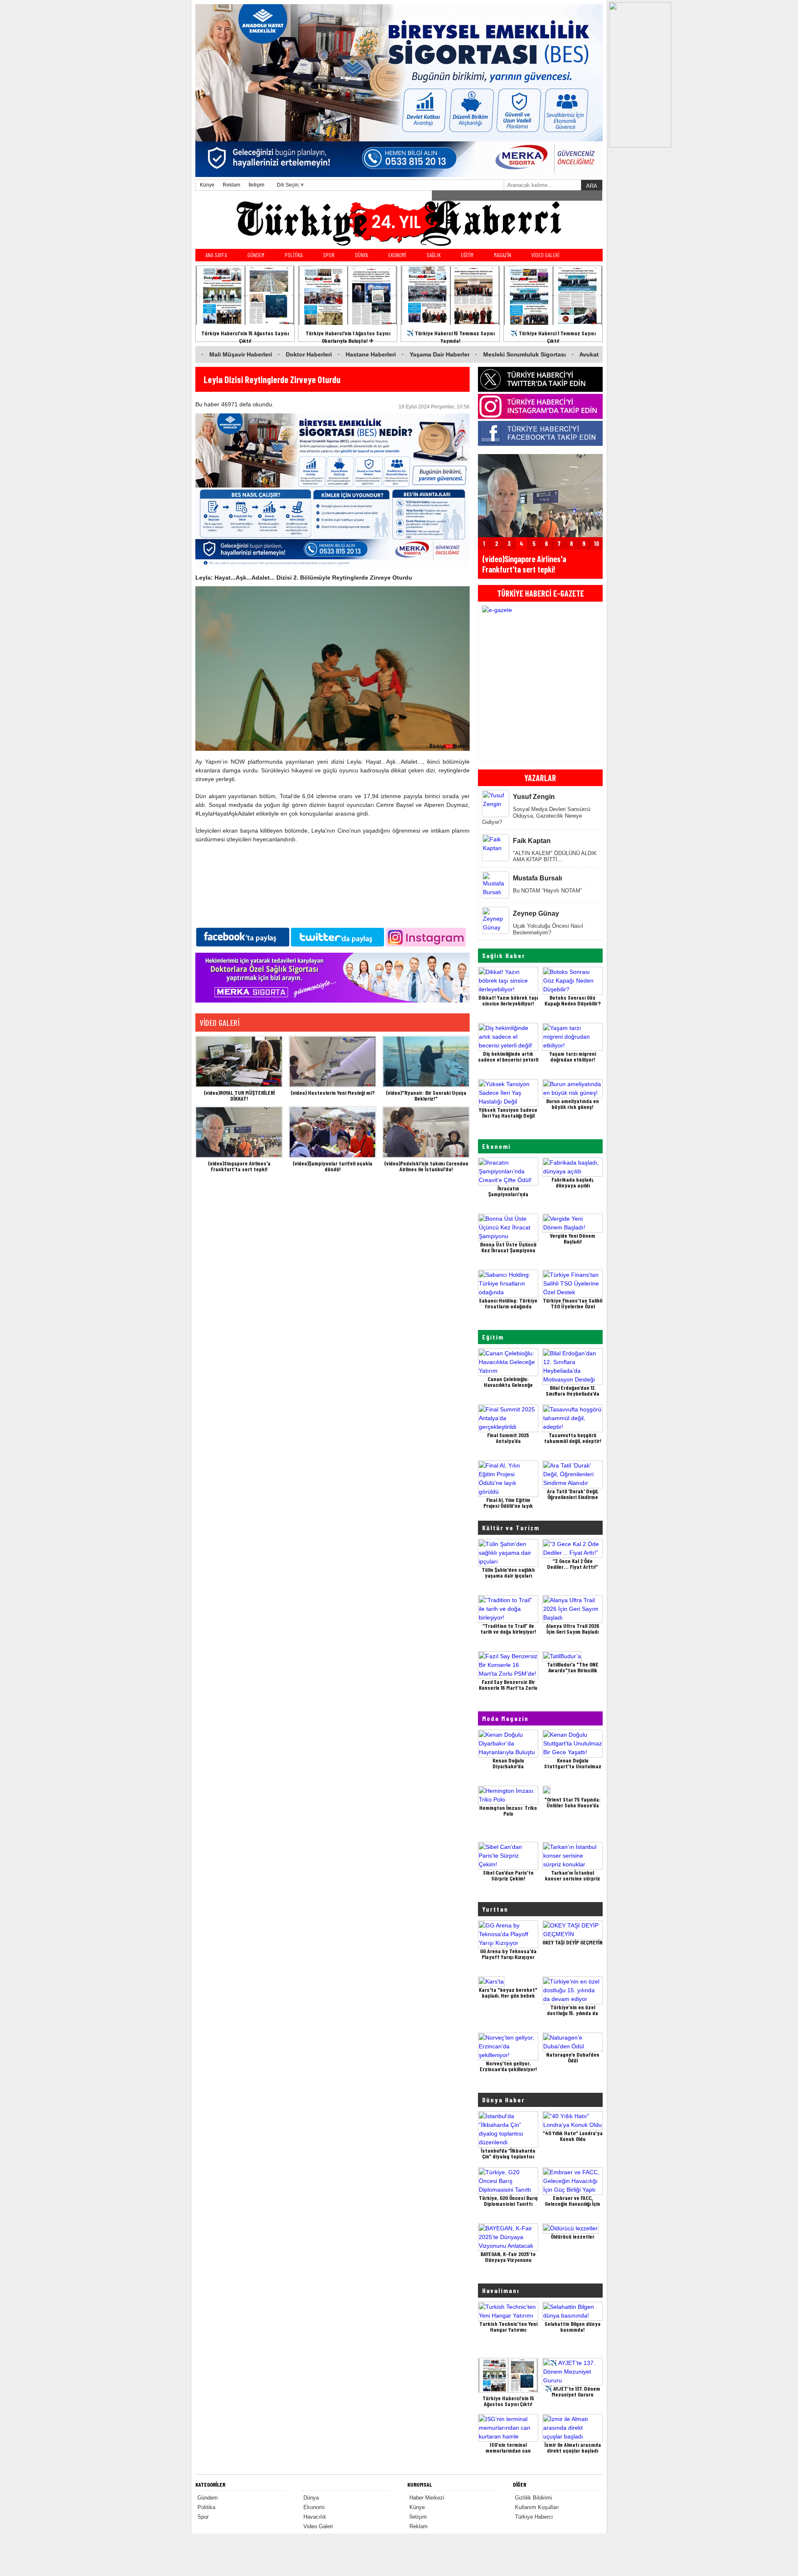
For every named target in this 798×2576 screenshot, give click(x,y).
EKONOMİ (397, 255)
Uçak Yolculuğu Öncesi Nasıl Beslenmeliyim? (548, 929)
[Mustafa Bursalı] (495, 892)
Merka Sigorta (586, 195)
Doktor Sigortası (540, 354)
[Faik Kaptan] (495, 848)
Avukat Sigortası (480, 354)
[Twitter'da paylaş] (337, 936)
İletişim (256, 185)
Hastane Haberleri (248, 354)
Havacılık (315, 2517)
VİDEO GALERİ (546, 255)
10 (597, 543)
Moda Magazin (505, 1718)
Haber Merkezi (427, 2498)
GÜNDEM (256, 255)
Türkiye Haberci (534, 2517)
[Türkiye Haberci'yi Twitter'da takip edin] (540, 379)
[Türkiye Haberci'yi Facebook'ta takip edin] (540, 433)
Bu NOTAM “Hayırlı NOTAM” (547, 891)
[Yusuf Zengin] (495, 804)
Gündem (208, 2498)
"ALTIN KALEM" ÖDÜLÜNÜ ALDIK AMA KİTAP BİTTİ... (555, 857)
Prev (487, 682)
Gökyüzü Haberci (546, 195)
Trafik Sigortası (598, 354)
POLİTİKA (294, 255)
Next (594, 682)
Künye (207, 185)
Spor (203, 2517)
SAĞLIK (433, 255)
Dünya (311, 2498)
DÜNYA (361, 255)
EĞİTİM (467, 255)
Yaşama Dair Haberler (317, 354)
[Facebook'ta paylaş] (243, 936)
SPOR (329, 255)
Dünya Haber (504, 2100)
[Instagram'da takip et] (426, 936)
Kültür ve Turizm (511, 1528)
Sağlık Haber (504, 955)
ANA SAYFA (216, 255)
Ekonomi (496, 1146)
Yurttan (495, 1909)
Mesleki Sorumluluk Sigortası (402, 354)
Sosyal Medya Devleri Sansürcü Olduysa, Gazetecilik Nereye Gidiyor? (536, 816)
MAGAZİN (502, 255)
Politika (206, 2507)
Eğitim (493, 1337)
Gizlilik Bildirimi (533, 2498)
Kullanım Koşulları (537, 2507)
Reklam (232, 185)
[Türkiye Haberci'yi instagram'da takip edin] (540, 406)
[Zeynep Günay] (495, 927)
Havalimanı (501, 2290)
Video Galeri (318, 2526)
